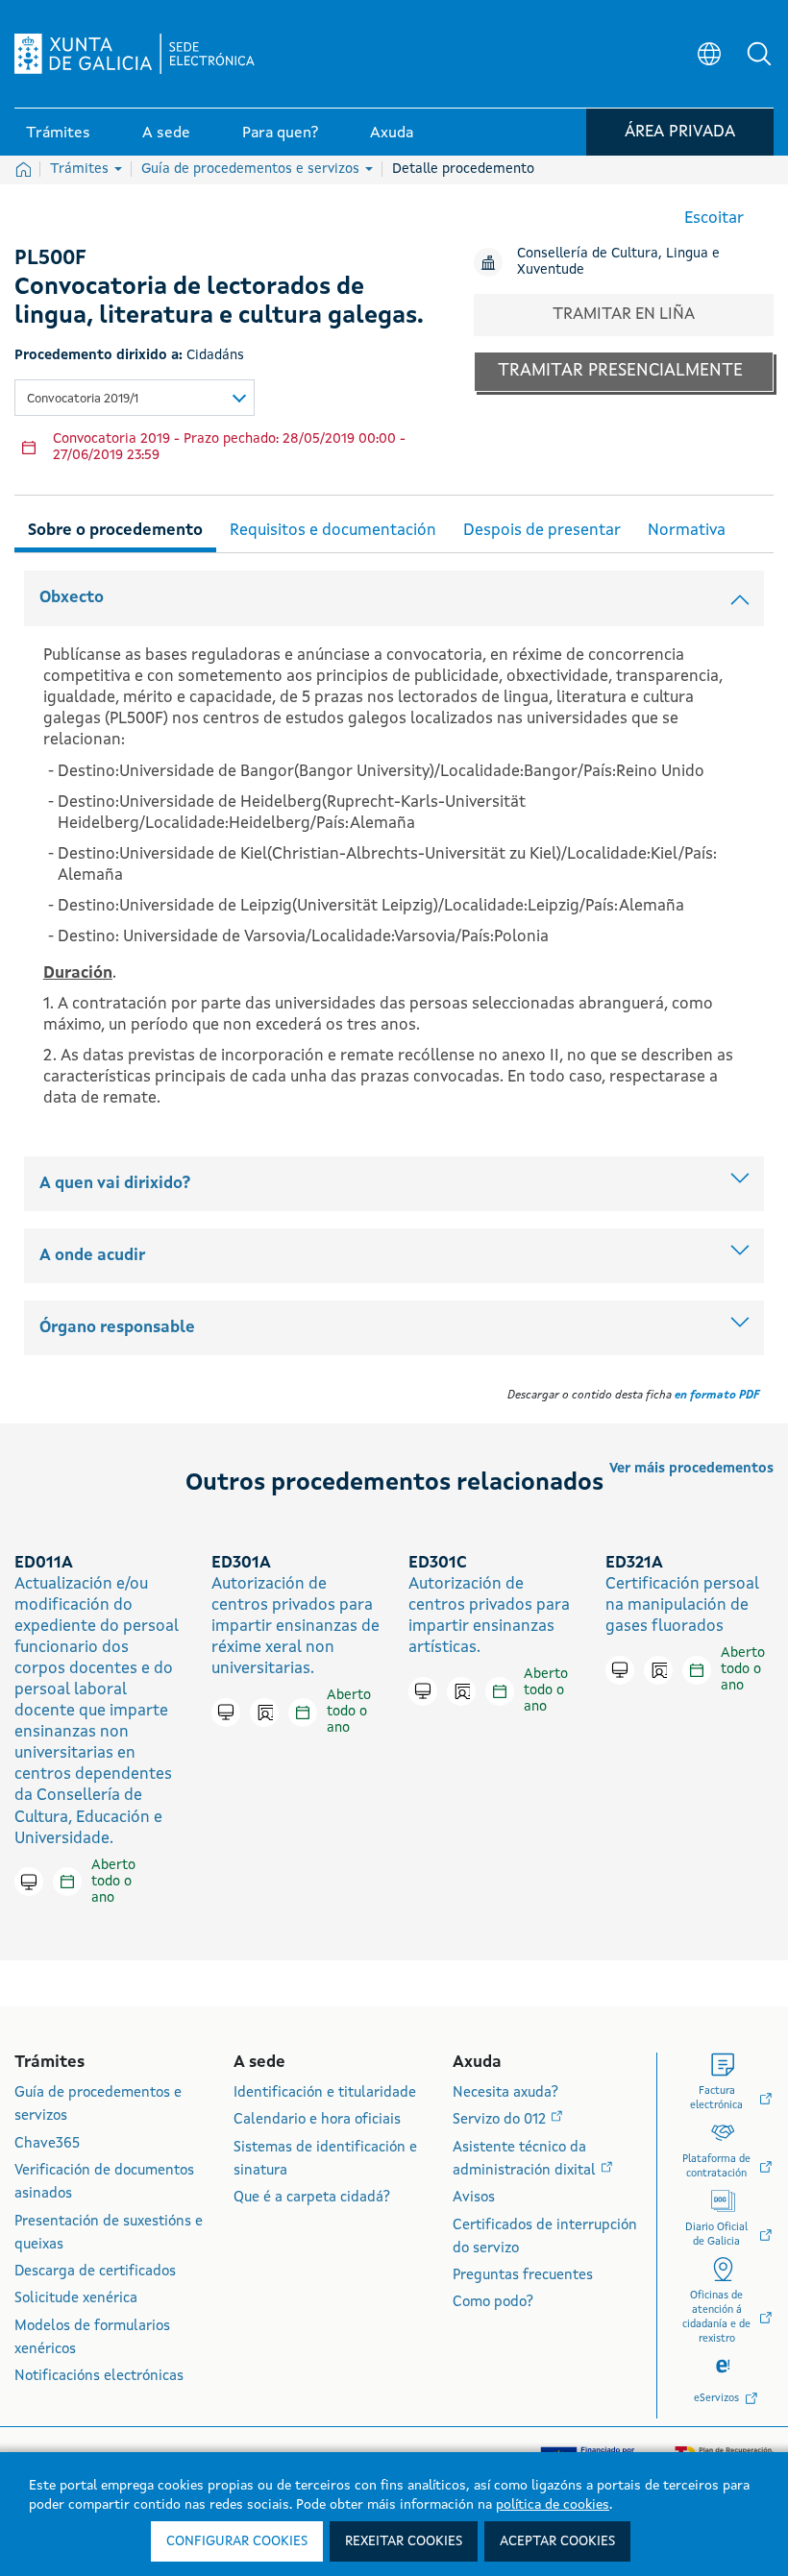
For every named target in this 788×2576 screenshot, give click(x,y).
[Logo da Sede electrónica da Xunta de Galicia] (135, 54)
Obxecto (72, 598)
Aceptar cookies (557, 2541)
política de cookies (553, 2505)
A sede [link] (166, 134)
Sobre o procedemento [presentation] (115, 531)
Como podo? (493, 2303)
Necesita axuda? (505, 2093)
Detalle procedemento (463, 169)
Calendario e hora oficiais (317, 2120)
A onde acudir (92, 1256)
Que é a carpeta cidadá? (312, 2198)
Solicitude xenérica (76, 2299)
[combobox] (135, 398)
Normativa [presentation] (687, 531)
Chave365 (47, 2144)
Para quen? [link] (280, 134)
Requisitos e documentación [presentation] (333, 531)
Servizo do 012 (501, 2120)
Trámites (81, 169)
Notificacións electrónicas (99, 2377)
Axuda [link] (392, 134)
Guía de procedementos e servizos (252, 169)
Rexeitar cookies (404, 2541)
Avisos (474, 2198)
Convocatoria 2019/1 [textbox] (83, 399)
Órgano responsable (117, 1328)
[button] (759, 54)
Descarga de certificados (95, 2272)
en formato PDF (717, 1396)
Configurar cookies (237, 2541)
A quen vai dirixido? (115, 1184)
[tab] (115, 528)
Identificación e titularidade (325, 2093)
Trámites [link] (58, 134)
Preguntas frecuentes (523, 2276)
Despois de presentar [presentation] (542, 531)
